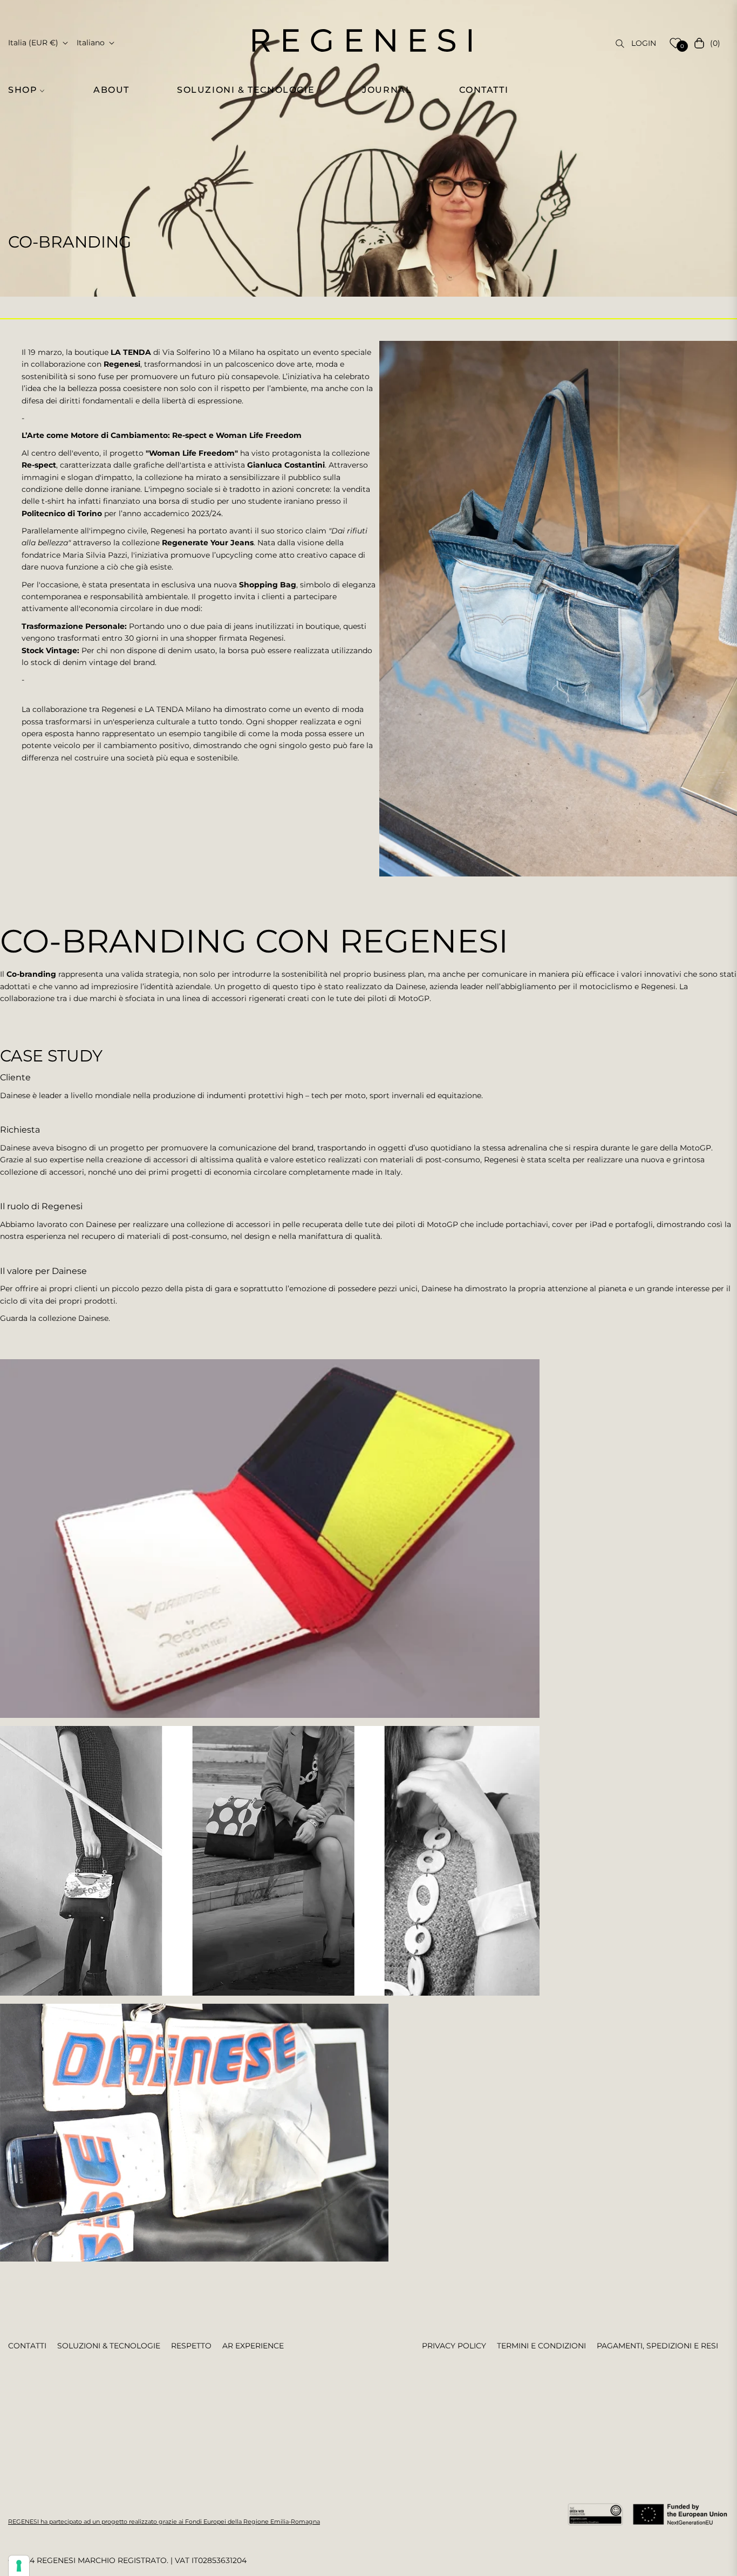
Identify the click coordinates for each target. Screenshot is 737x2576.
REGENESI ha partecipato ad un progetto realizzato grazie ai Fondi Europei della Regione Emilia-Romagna (164, 2522)
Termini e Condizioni (541, 2346)
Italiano (91, 43)
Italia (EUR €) (33, 43)
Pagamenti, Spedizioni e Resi (657, 2346)
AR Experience (253, 2346)
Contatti (27, 2346)
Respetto (191, 2346)
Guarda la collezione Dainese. (55, 1318)
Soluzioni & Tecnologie (109, 2346)
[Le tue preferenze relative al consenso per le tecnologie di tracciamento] (19, 2566)
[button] (32, 90)
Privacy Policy (454, 2346)
